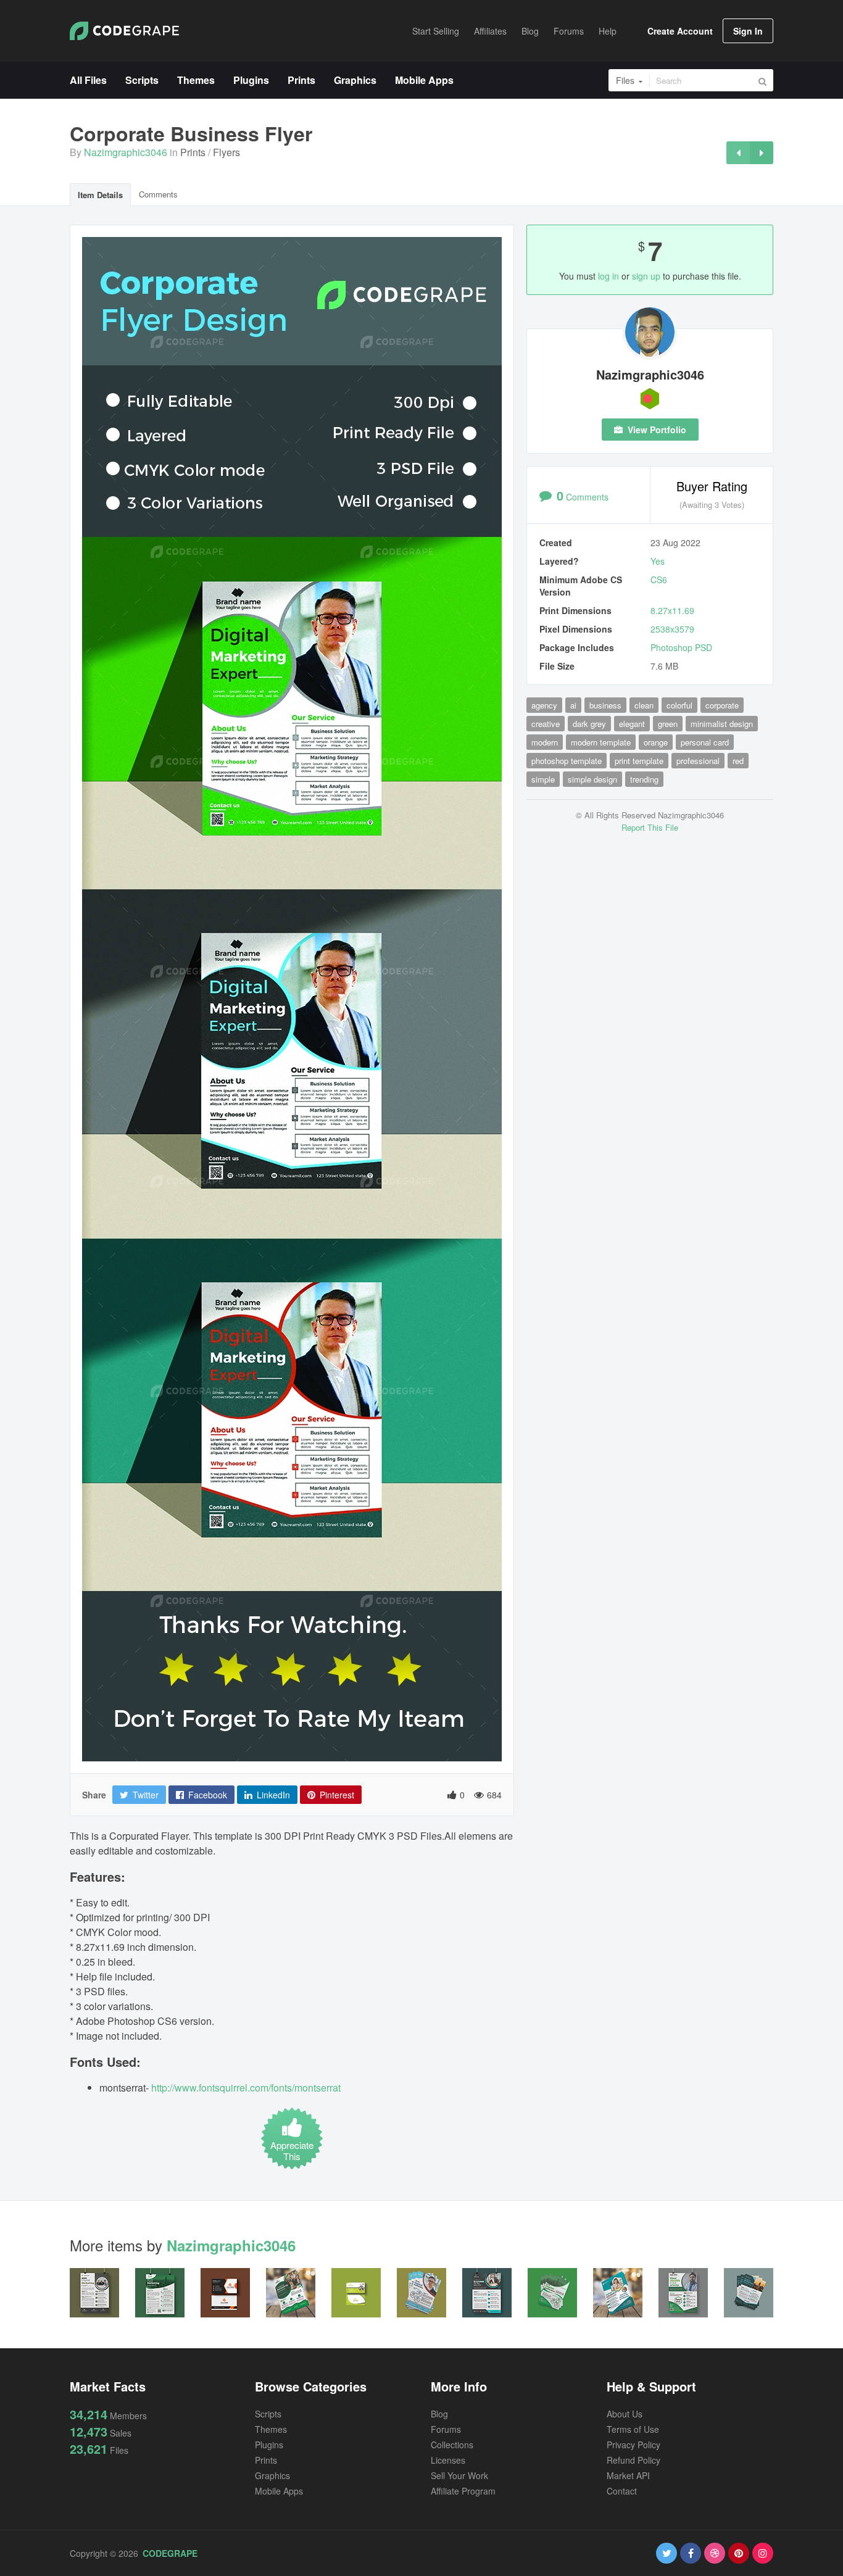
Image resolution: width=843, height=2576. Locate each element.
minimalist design (722, 724)
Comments (158, 194)
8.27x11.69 (672, 610)
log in (608, 276)
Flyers (226, 152)
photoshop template (567, 761)
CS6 (659, 580)
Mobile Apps (279, 2491)
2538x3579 (672, 629)
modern (545, 742)
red (738, 761)
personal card (705, 742)
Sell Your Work (459, 2475)
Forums (446, 2429)
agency (544, 705)
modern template (601, 742)
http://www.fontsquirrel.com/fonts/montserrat (246, 2088)
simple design (592, 779)
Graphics (272, 2475)
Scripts (268, 2414)
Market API (628, 2475)
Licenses (448, 2460)
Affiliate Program (463, 2491)
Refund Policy (633, 2460)
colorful (679, 705)
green (668, 724)
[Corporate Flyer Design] (738, 153)
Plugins (269, 2445)
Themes (271, 2429)
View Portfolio (656, 430)
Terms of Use (633, 2429)
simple (543, 779)
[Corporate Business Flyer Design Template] (762, 153)
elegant (632, 724)
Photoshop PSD (681, 647)
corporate (722, 705)
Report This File (650, 827)
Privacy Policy (633, 2445)
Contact (622, 2491)
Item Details (100, 195)
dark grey (589, 724)
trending (644, 779)
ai (573, 705)
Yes (658, 561)
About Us (625, 2414)
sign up (646, 276)
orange (656, 742)
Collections (452, 2445)
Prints (193, 152)
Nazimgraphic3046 (126, 152)
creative (546, 724)
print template (639, 761)
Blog (439, 2414)
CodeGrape (170, 2553)
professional (698, 761)
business (605, 705)
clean (644, 705)
